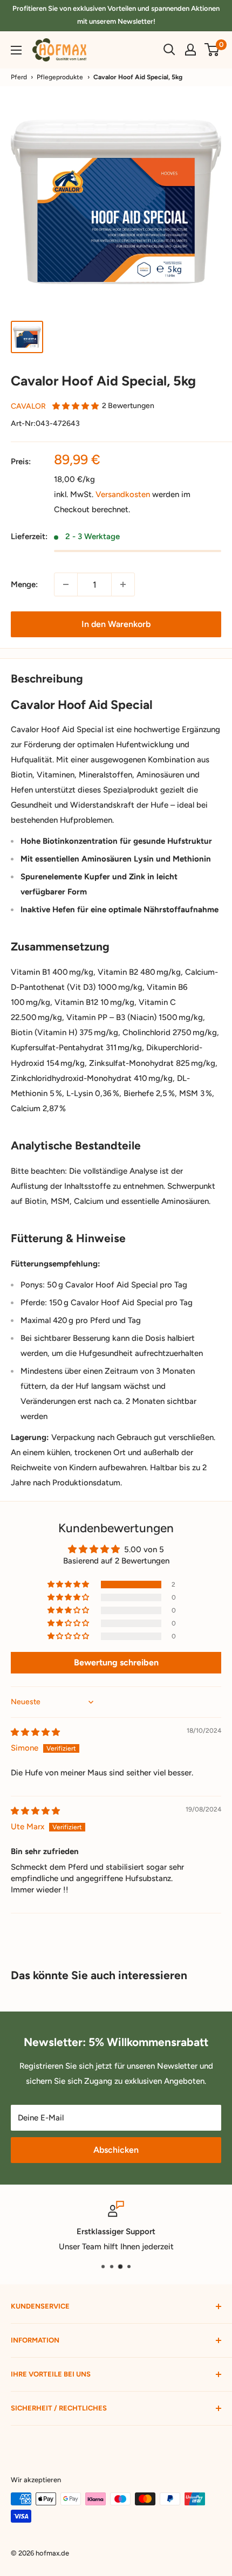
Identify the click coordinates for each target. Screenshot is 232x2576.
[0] (212, 50)
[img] (35, 1732)
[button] (76, 406)
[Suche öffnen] (169, 50)
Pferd (19, 77)
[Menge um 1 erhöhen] (123, 584)
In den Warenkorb (116, 624)
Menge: (24, 584)
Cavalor (28, 406)
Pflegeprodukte (60, 77)
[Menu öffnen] (16, 50)
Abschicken (116, 2150)
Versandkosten (123, 494)
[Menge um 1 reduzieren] (66, 584)
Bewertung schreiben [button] (116, 1662)
